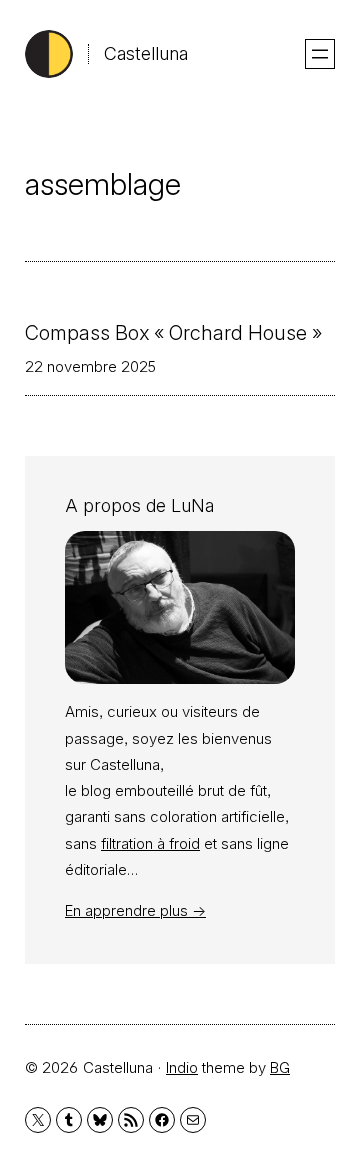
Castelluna (146, 53)
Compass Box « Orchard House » (173, 333)
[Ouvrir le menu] (320, 54)
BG (280, 1067)
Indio (182, 1067)
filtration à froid (150, 843)
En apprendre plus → (135, 910)
